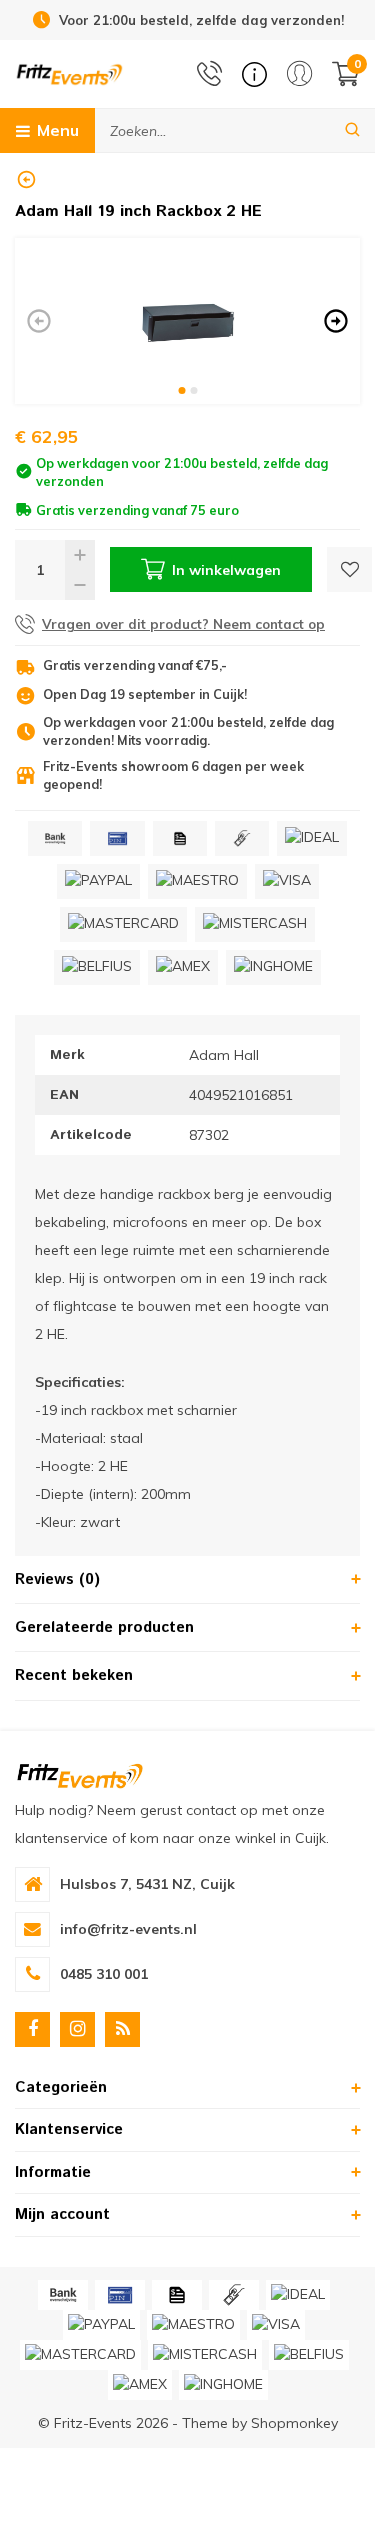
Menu (58, 130)
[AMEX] (183, 967)
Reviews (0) (57, 1579)
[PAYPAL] (98, 881)
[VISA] (287, 881)
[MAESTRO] (197, 881)
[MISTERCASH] (255, 924)
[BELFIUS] (97, 967)
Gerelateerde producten (104, 1627)
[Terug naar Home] (26, 179)
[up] (80, 555)
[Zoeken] (352, 130)
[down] (80, 585)
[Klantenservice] (254, 74)
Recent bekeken (74, 1675)
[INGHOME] (273, 967)
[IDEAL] (312, 838)
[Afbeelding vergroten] (187, 321)
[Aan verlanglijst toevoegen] (349, 569)
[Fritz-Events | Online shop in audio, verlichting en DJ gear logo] (69, 73)
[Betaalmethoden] (55, 838)
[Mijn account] (299, 73)
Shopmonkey (294, 2423)
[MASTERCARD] (123, 924)
